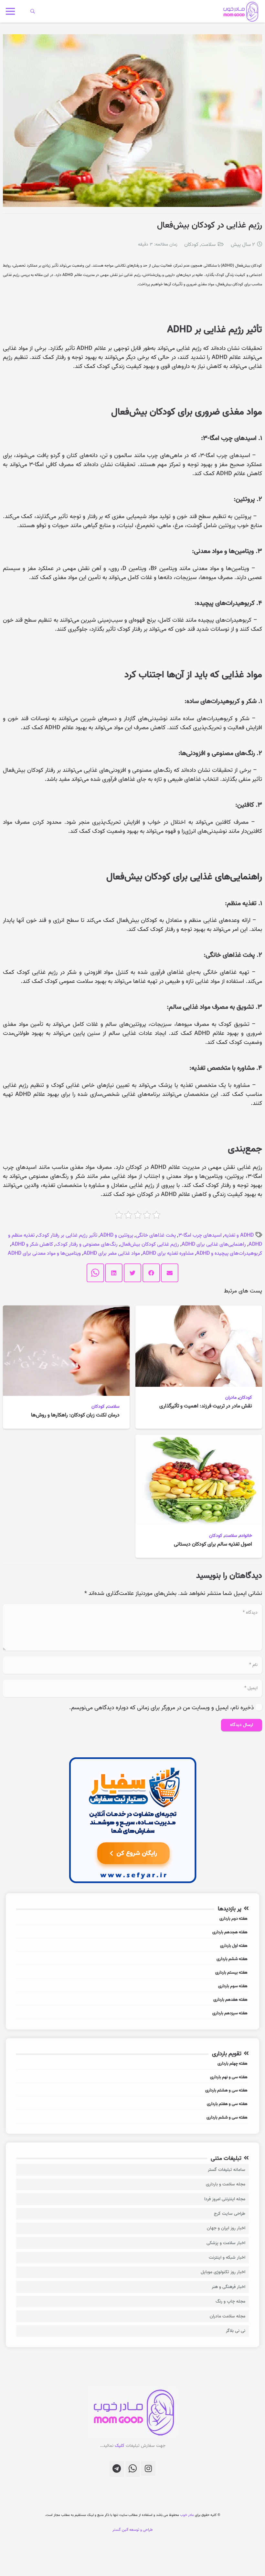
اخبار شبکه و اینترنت (227, 2258)
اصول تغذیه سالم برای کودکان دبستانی (213, 1544)
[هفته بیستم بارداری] (132, 1973)
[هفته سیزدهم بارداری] (132, 2014)
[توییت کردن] (132, 1273)
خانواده (246, 1536)
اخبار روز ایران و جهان (226, 2228)
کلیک (120, 2446)
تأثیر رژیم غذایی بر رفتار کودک (67, 1235)
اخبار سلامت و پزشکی (226, 2243)
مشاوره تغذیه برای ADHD (168, 1253)
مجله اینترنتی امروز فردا (225, 2199)
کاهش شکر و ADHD (32, 1244)
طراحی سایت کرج (230, 2214)
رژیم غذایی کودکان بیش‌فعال (150, 1244)
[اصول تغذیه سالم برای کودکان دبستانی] (199, 1439)
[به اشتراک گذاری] (151, 1273)
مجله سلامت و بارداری (226, 2184)
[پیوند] (240, 11)
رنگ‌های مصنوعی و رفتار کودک (87, 1244)
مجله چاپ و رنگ (230, 2301)
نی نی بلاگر (236, 2331)
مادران (231, 1398)
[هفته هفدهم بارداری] (132, 2001)
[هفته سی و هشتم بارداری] (132, 2091)
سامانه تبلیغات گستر (227, 2170)
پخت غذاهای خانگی (156, 1235)
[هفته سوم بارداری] (132, 1987)
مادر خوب (187, 2515)
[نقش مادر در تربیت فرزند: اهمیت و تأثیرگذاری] (199, 1310)
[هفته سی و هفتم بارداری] (132, 2105)
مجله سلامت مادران (228, 2316)
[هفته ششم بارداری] (132, 1960)
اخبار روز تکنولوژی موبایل (223, 2272)
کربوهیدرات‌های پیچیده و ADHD (229, 1253)
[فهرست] (11, 11)
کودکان (191, 245)
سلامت (208, 245)
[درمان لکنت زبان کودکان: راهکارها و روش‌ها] (66, 1310)
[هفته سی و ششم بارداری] (132, 2118)
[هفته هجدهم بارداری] (132, 1933)
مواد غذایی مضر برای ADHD (112, 1253)
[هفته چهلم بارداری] (132, 2065)
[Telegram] (117, 2469)
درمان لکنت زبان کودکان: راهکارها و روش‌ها (75, 1415)
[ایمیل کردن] (170, 1273)
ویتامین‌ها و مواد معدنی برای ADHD (44, 1253)
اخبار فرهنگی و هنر (228, 2287)
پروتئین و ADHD (117, 1235)
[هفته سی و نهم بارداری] (132, 2078)
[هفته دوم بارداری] (132, 1920)
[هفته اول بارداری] (132, 1947)
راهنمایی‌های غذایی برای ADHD (214, 1244)
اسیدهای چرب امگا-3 (200, 1235)
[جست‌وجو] (33, 11)
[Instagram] (148, 2468)
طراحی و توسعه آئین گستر (133, 2530)
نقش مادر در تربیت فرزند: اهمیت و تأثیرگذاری (206, 1406)
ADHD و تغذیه (239, 1235)
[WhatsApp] (133, 2469)
